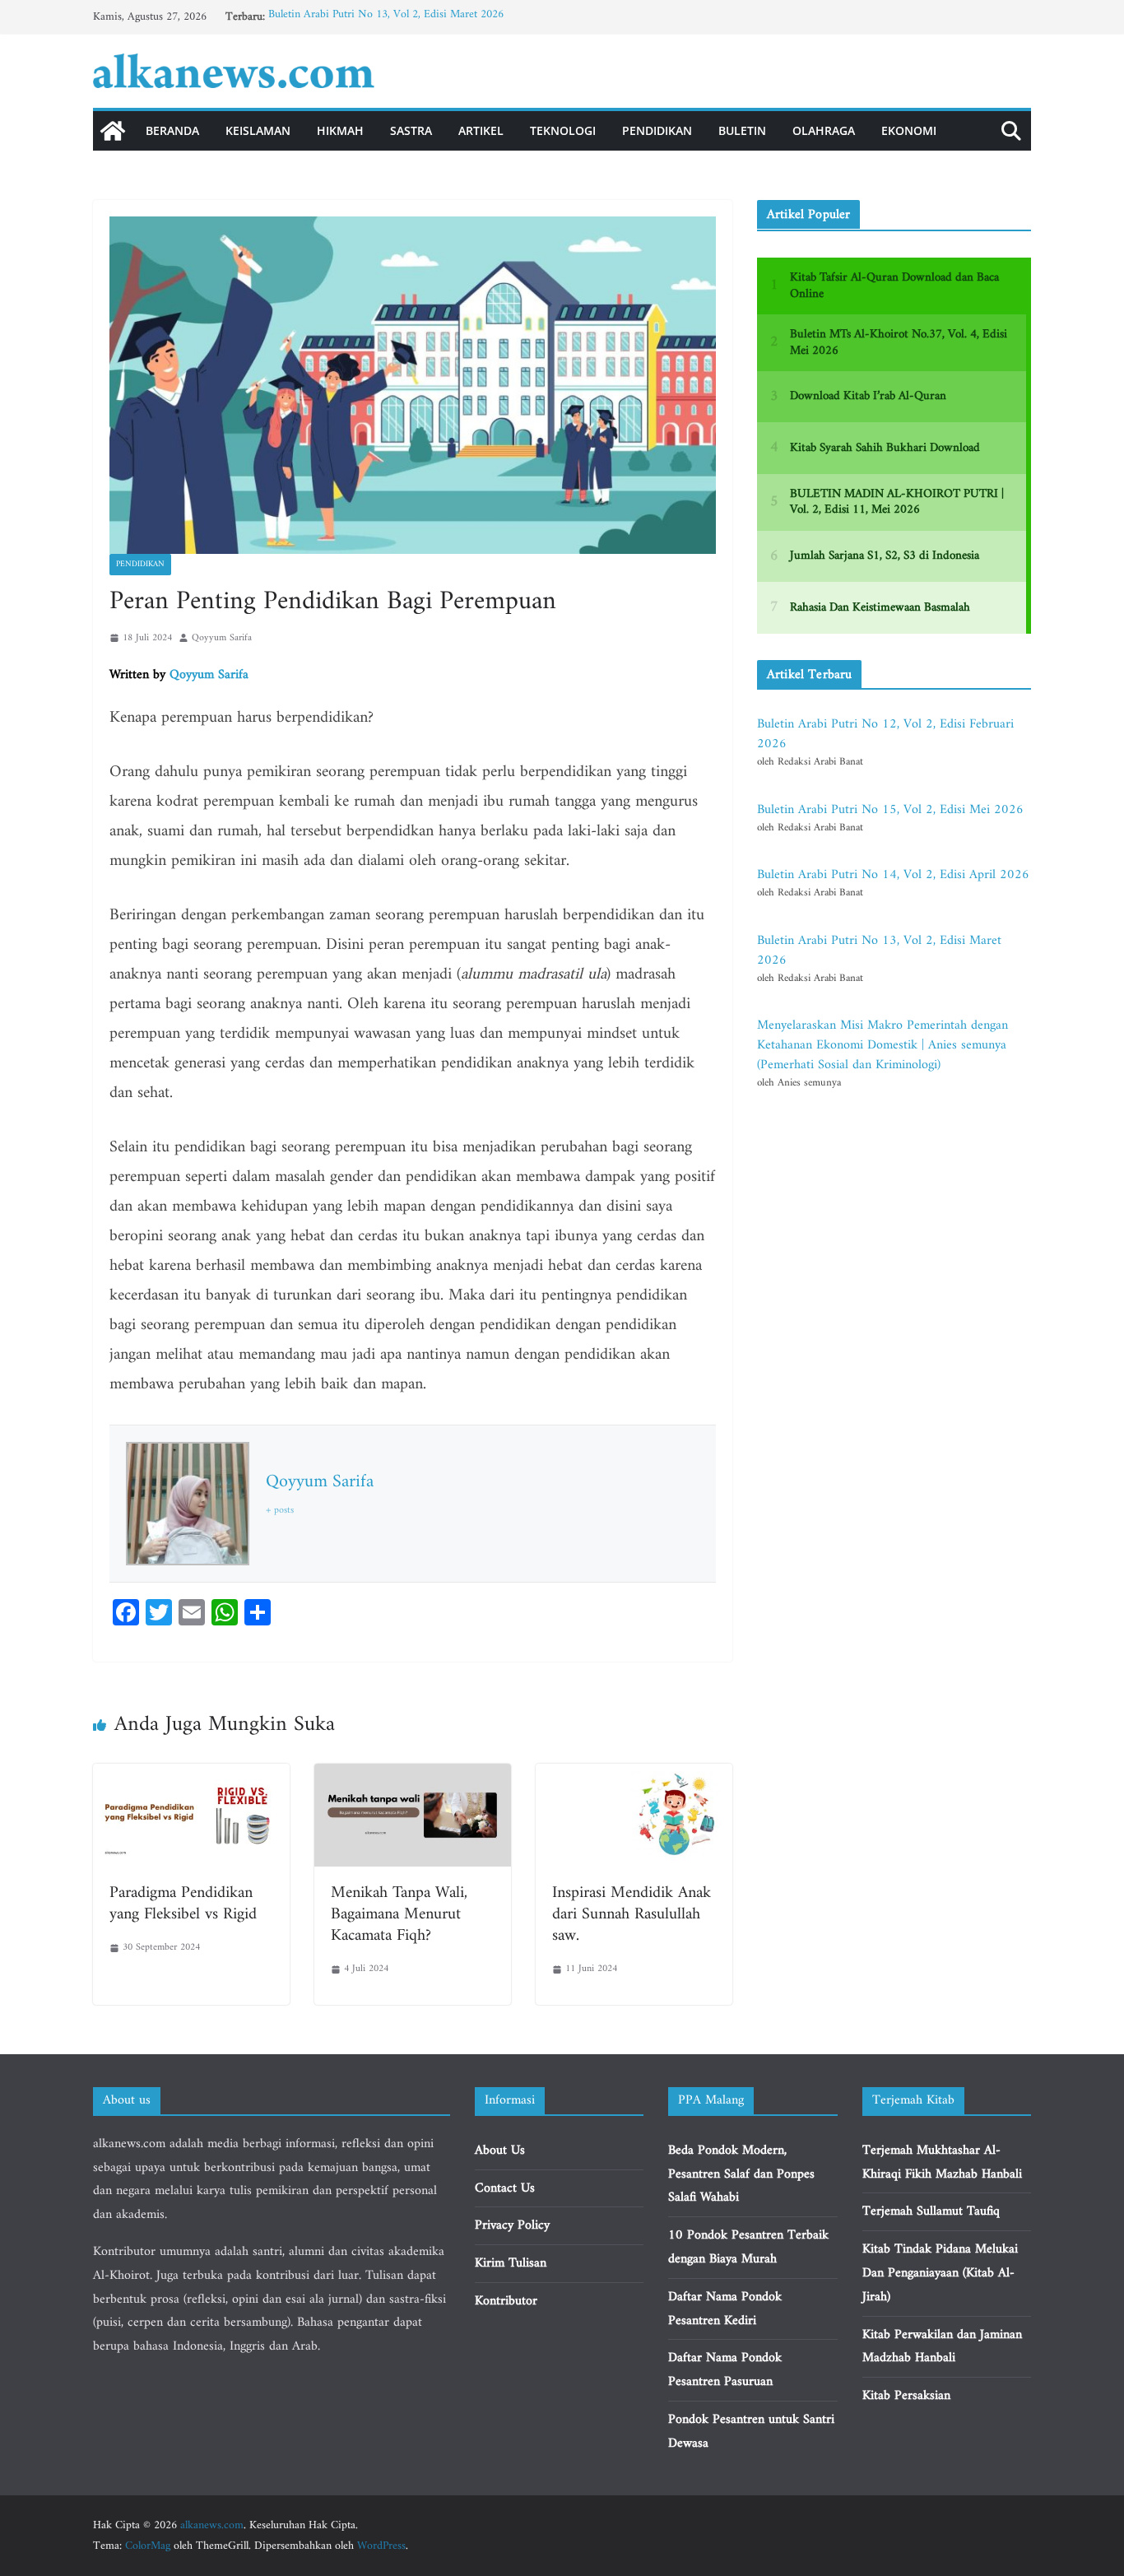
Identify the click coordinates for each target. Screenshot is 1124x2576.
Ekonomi (909, 130)
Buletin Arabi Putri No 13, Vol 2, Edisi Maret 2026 (386, 17)
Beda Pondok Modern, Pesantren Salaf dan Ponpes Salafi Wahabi (741, 2174)
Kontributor (506, 2301)
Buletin (742, 130)
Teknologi (563, 130)
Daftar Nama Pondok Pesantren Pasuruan (725, 2370)
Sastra (411, 130)
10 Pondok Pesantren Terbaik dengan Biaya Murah (748, 2247)
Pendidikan (657, 130)
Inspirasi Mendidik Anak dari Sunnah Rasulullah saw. (632, 1915)
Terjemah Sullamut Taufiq (931, 2211)
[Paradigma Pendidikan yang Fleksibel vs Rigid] (191, 1775)
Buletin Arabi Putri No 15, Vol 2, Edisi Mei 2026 (890, 810)
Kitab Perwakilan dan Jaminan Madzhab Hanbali (942, 2347)
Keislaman (258, 130)
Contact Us (505, 2188)
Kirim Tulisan (511, 2263)
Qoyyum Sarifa (222, 638)
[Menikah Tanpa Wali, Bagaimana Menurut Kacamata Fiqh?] (413, 1775)
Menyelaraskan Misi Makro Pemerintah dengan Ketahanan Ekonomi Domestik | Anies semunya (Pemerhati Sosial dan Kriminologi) (882, 1045)
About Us (500, 2151)
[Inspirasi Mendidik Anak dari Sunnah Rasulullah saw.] (634, 1775)
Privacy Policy (512, 2225)
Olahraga (824, 130)
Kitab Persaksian (906, 2396)
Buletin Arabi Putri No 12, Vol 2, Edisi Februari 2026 (885, 734)
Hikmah (340, 130)
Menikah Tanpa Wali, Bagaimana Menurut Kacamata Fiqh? (399, 1915)
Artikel (481, 130)
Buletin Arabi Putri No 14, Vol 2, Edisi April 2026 (893, 875)
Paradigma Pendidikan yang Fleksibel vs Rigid (183, 1904)
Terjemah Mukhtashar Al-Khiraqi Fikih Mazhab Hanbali (942, 2162)
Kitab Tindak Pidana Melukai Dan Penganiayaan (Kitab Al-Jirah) (940, 2273)
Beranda (172, 130)
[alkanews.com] (113, 131)
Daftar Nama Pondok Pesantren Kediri (725, 2309)
